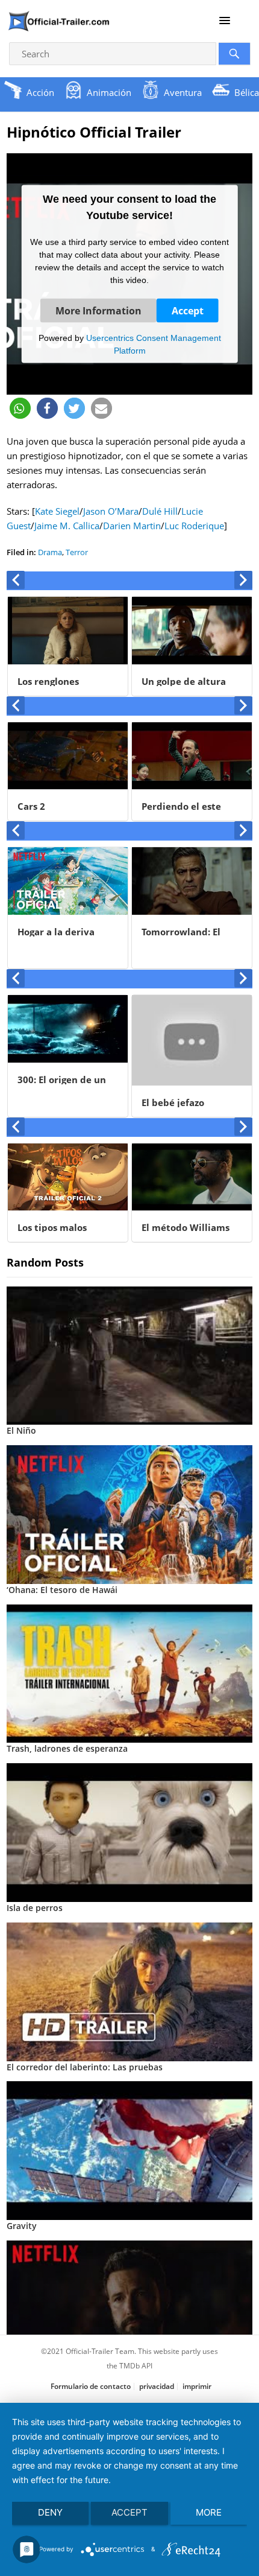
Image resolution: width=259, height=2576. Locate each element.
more (209, 2512)
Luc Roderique (194, 526)
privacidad (157, 2386)
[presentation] (16, 580)
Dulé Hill (160, 511)
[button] (226, 20)
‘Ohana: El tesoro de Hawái (62, 1590)
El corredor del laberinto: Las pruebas (85, 2067)
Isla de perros (35, 1908)
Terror (77, 552)
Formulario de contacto (91, 2386)
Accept (188, 310)
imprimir (197, 2386)
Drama (50, 552)
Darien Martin (132, 526)
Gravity (22, 2226)
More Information (98, 310)
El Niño (21, 1430)
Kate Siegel (57, 511)
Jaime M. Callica (67, 526)
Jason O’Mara (111, 511)
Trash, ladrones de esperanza (67, 1748)
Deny (50, 2512)
